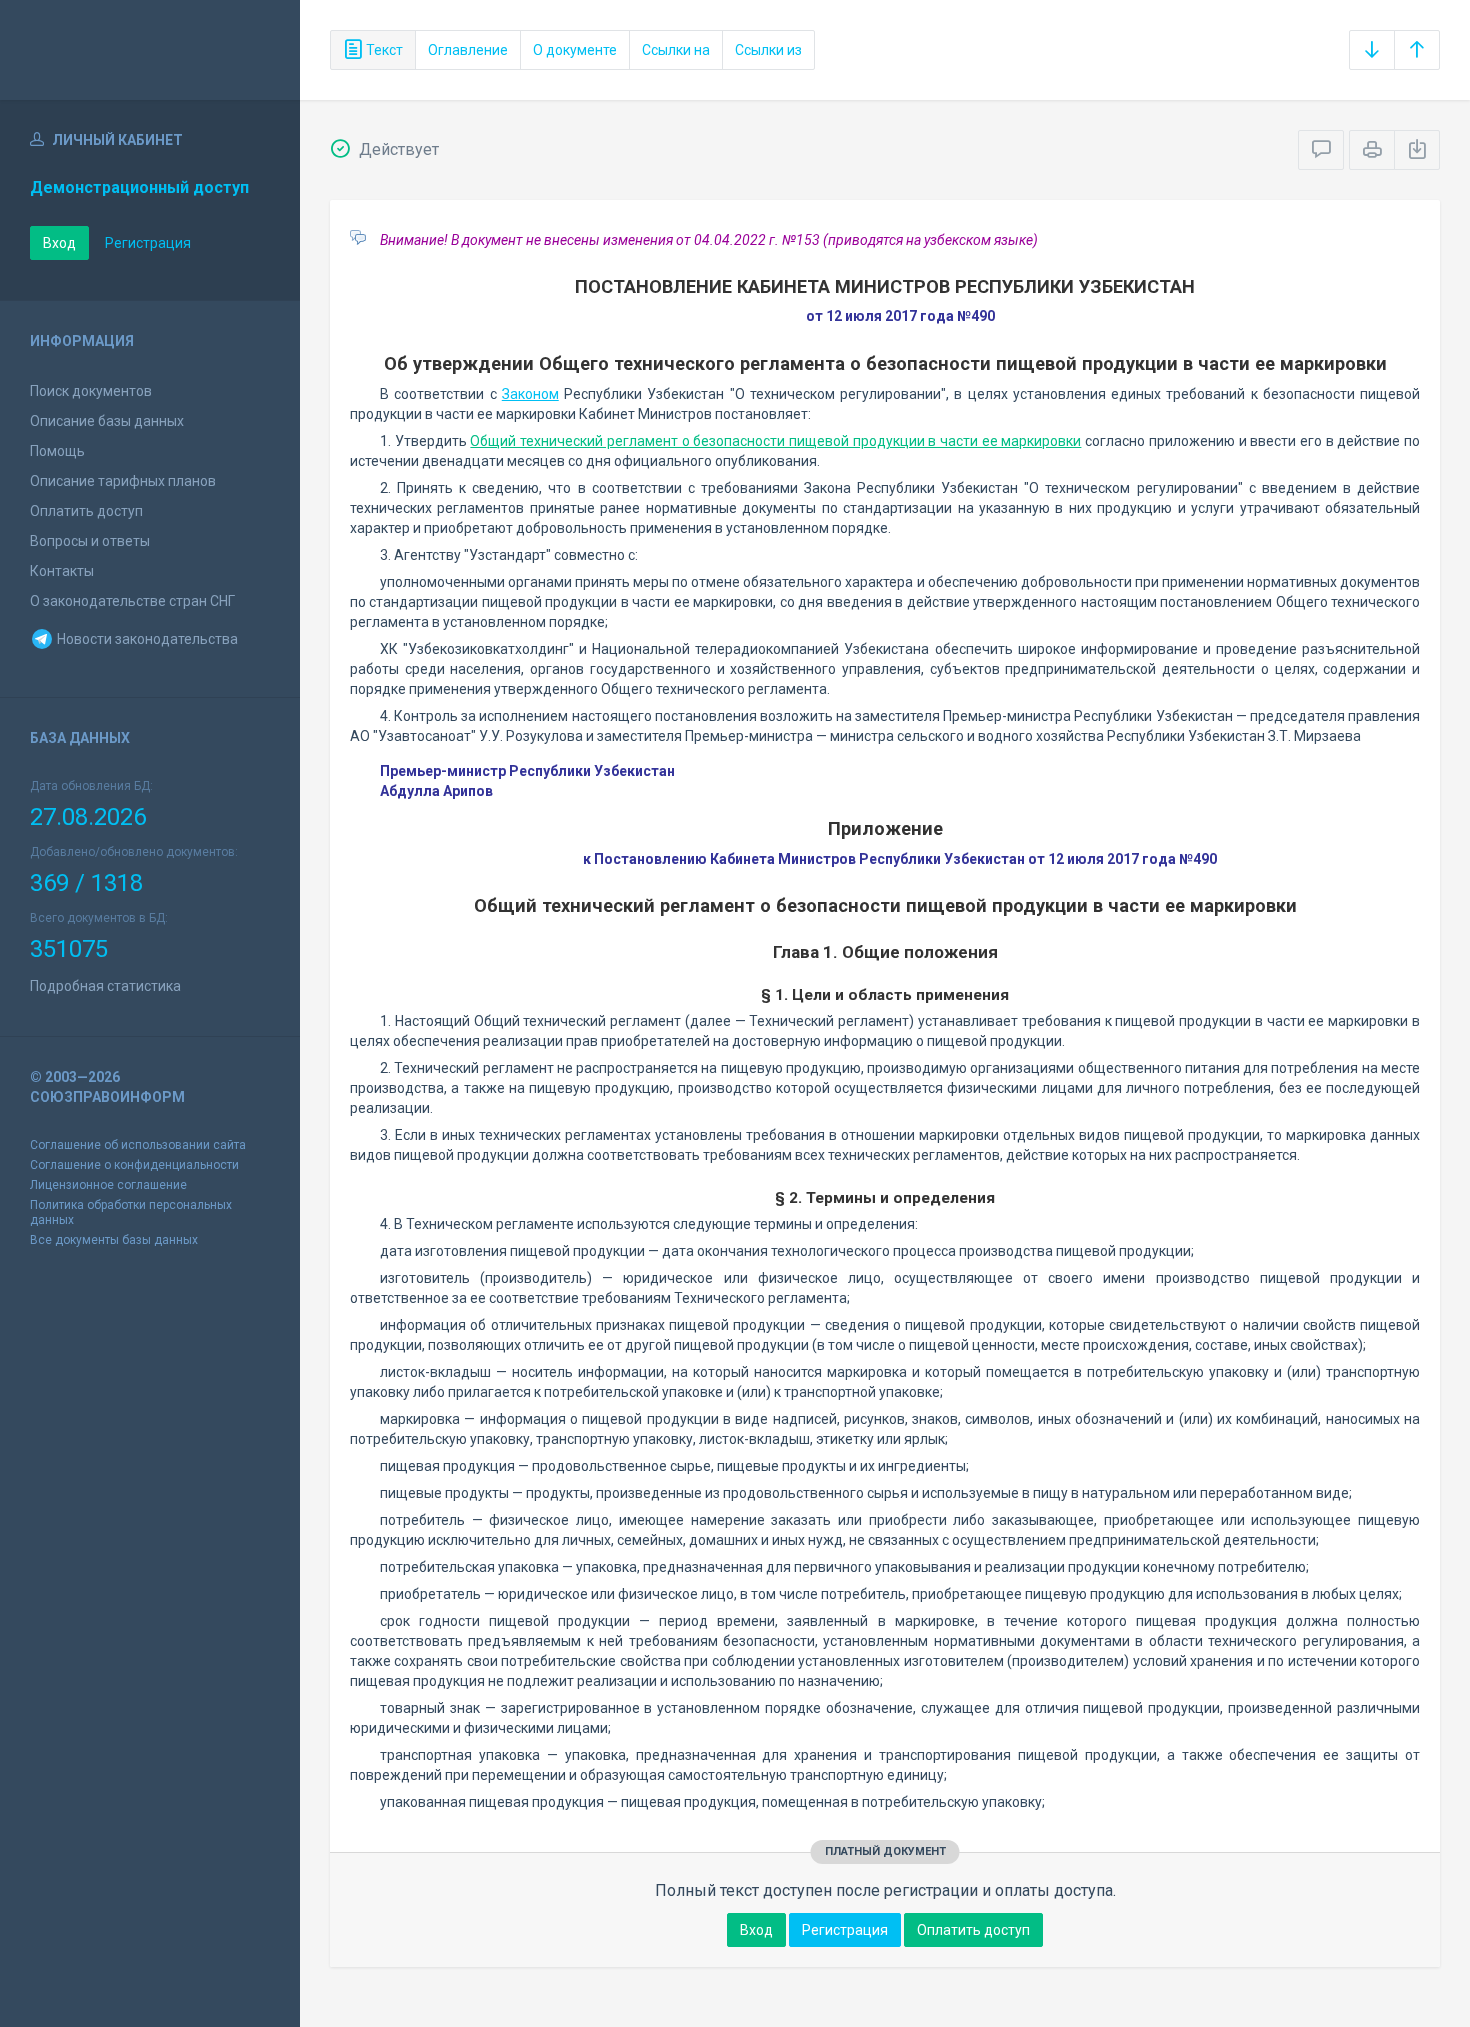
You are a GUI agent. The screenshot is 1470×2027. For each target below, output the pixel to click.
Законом (530, 394)
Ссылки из (768, 50)
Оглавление (468, 50)
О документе (575, 50)
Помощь (57, 451)
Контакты (62, 571)
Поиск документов (91, 391)
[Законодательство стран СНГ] (150, 50)
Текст (383, 50)
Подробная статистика (105, 986)
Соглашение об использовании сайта (138, 1145)
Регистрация (148, 243)
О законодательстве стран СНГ (132, 601)
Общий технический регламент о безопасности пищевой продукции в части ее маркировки (775, 441)
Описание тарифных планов (123, 481)
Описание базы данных (107, 421)
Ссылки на (676, 50)
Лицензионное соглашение (108, 1185)
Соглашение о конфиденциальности (134, 1165)
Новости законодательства (146, 639)
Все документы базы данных (114, 1240)
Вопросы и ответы (90, 541)
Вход (59, 243)
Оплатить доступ (86, 511)
